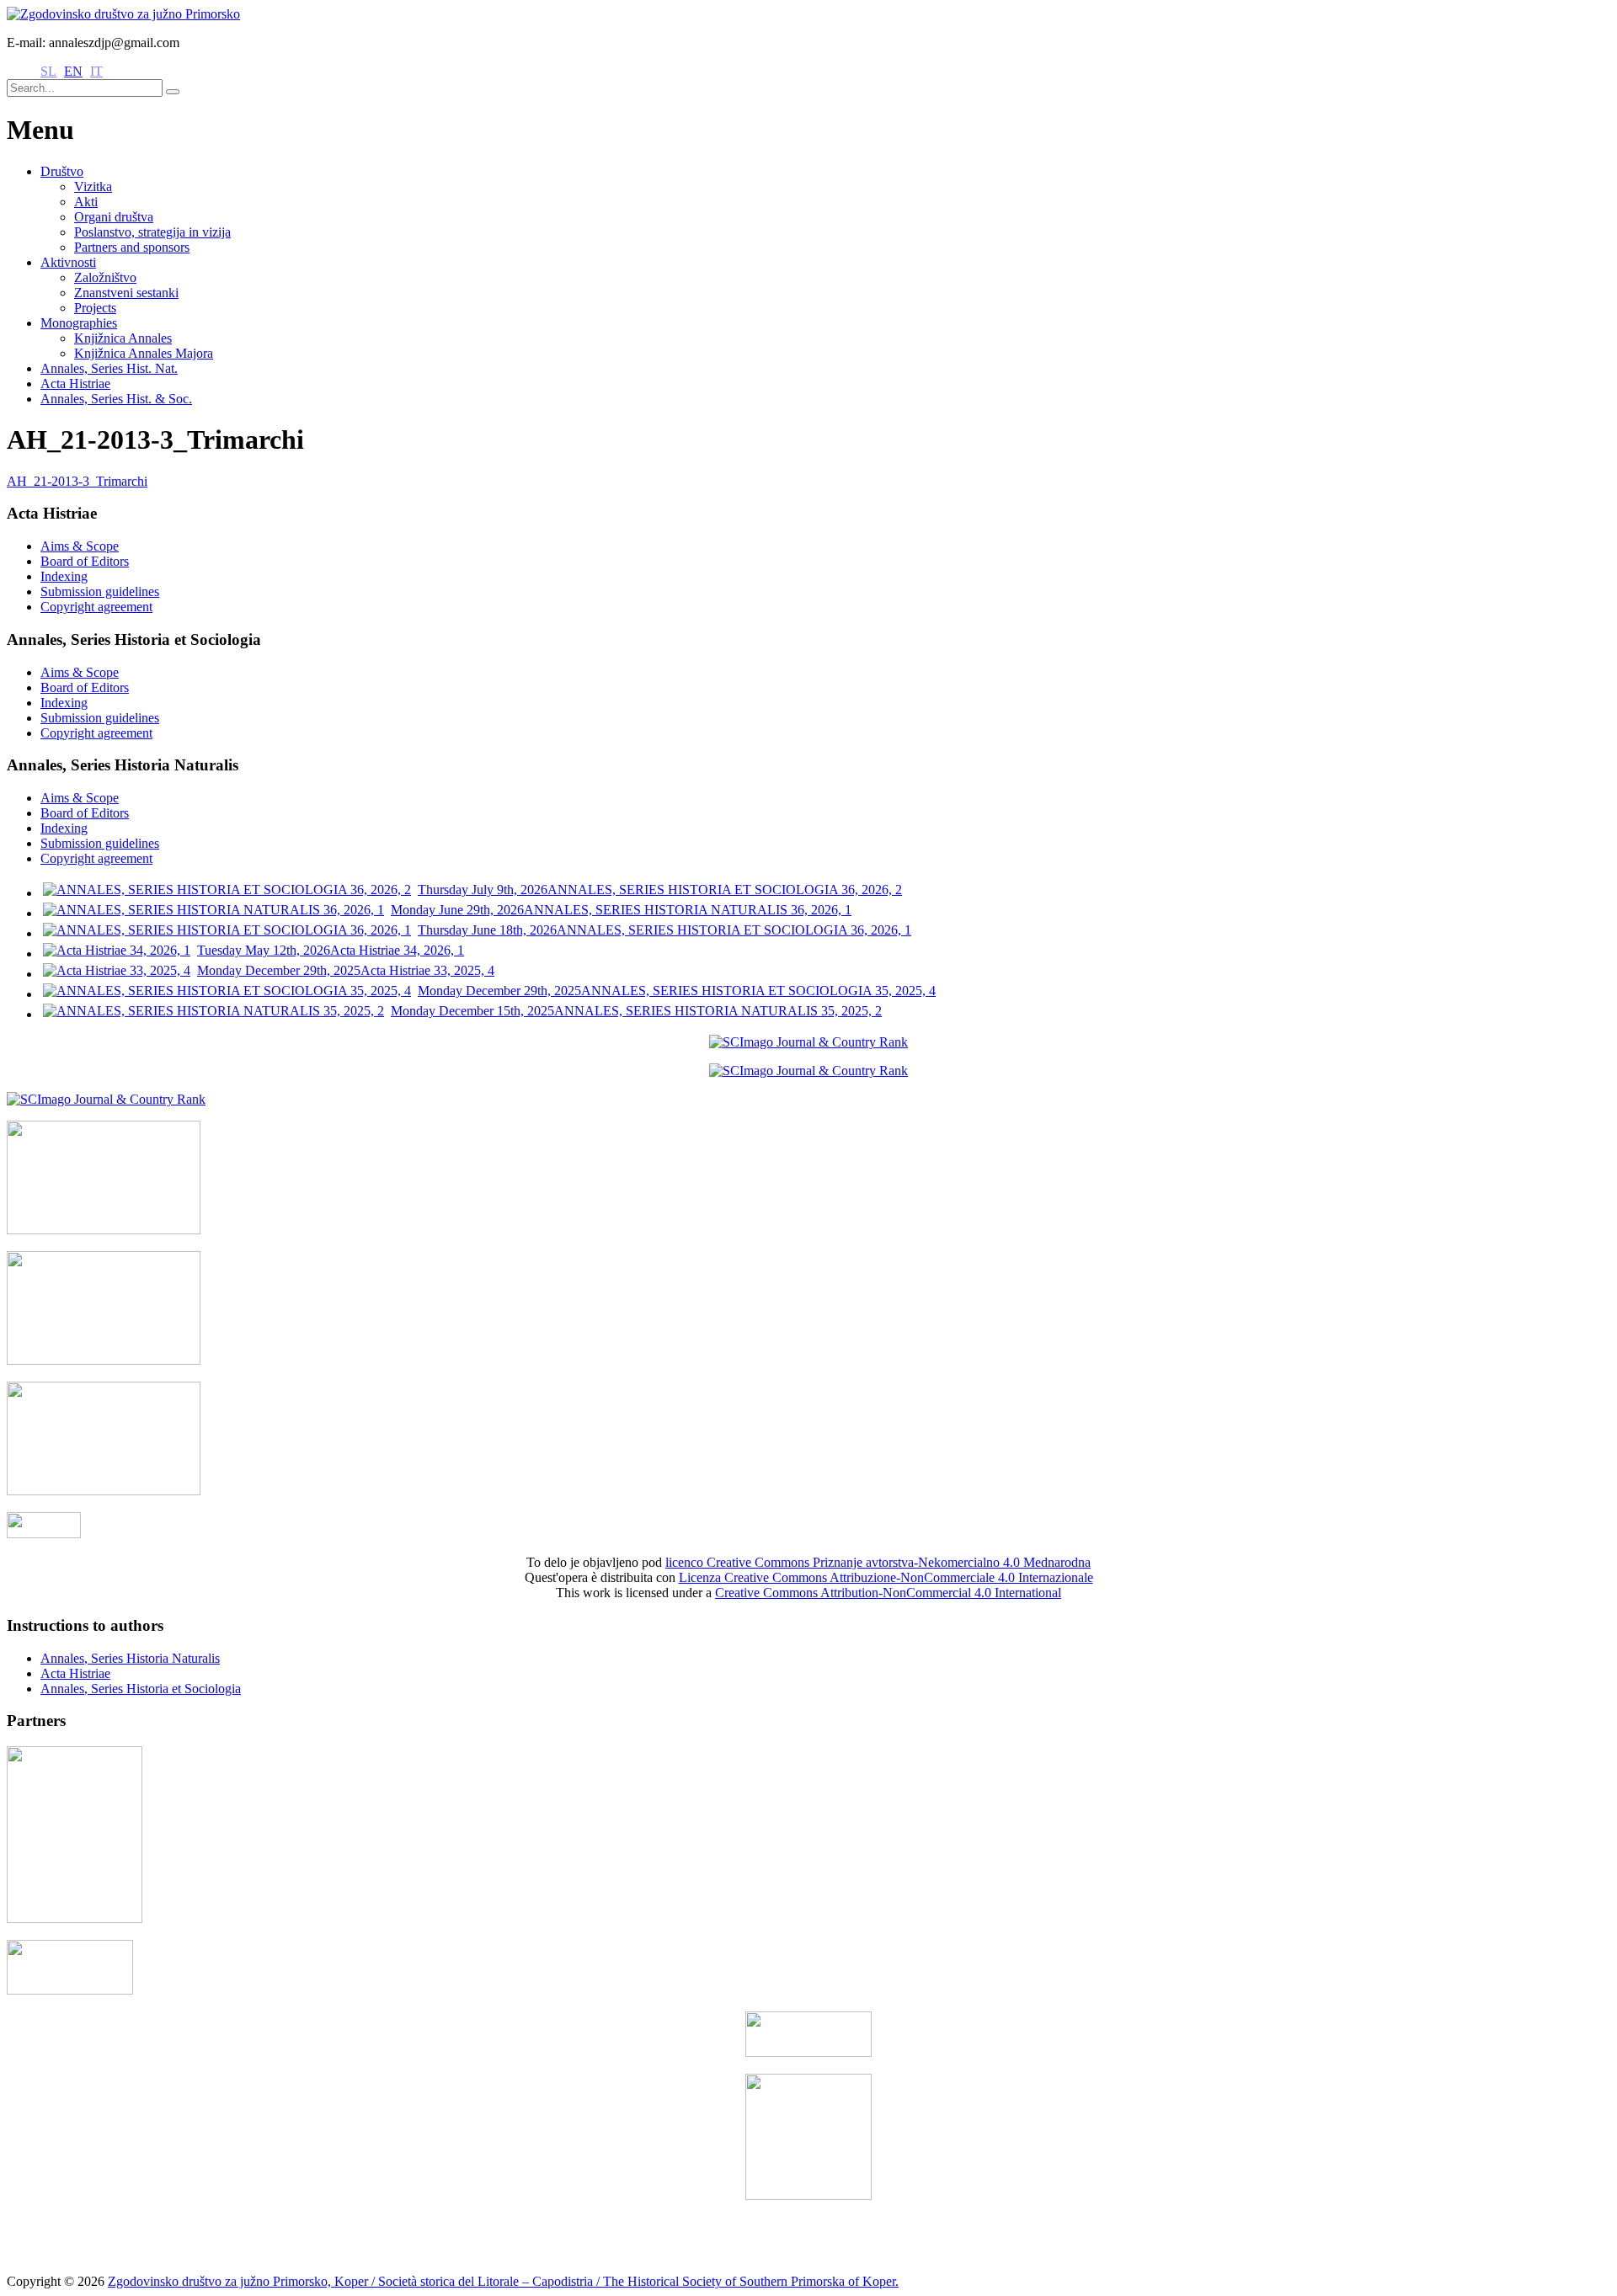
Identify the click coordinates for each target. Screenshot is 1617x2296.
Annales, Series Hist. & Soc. (116, 399)
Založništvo (105, 277)
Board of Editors (85, 561)
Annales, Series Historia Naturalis (130, 1658)
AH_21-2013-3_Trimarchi (77, 481)
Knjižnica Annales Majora (144, 353)
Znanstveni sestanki (126, 293)
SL (48, 71)
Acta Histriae (75, 384)
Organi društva (114, 217)
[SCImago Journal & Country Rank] (808, 1042)
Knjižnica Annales (123, 338)
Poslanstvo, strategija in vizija (152, 232)
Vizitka (93, 186)
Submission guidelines (100, 591)
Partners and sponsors (132, 247)
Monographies (79, 323)
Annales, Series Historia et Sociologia (141, 1689)
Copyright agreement (96, 607)
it (96, 71)
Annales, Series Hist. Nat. (109, 368)
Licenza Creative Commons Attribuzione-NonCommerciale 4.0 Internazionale (886, 1577)
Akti (86, 202)
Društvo (62, 171)
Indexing (64, 576)
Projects (95, 308)
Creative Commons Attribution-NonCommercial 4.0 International (888, 1593)
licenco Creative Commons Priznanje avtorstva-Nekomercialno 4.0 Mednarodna (878, 1562)
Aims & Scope (80, 546)
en (73, 71)
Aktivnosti (68, 262)
